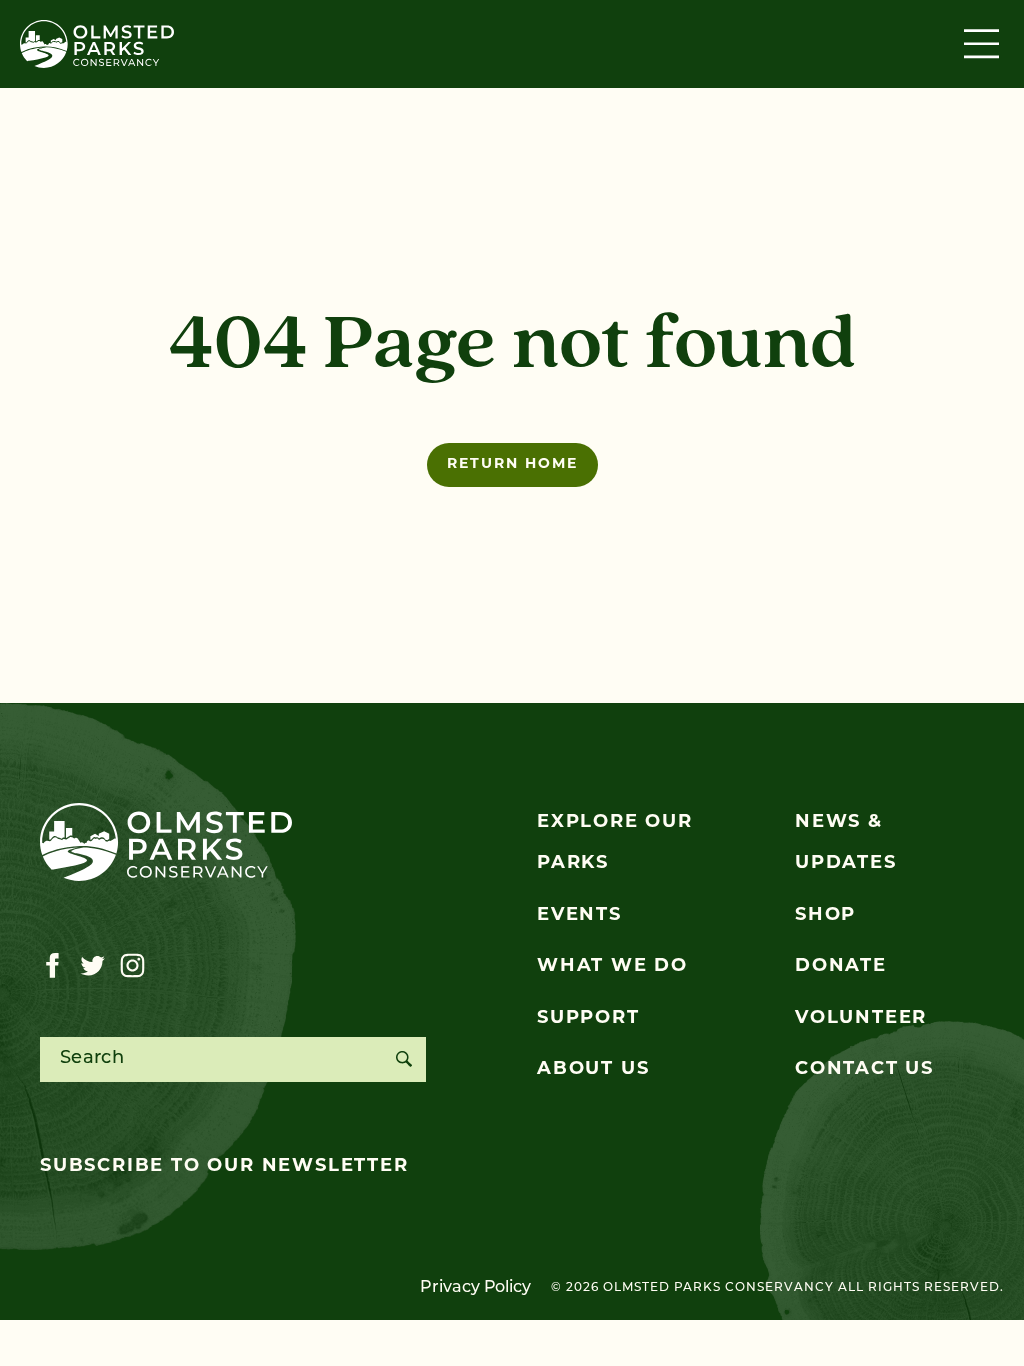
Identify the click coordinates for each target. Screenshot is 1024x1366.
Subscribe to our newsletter (224, 1167)
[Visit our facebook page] (52, 966)
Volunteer (861, 1019)
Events (579, 916)
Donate (841, 967)
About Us (593, 1070)
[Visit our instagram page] (132, 966)
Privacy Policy (475, 1288)
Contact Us (864, 1070)
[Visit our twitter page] (92, 966)
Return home (512, 464)
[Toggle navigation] (984, 44)
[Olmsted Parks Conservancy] (97, 44)
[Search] (403, 1059)
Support (588, 1019)
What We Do (612, 967)
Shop (825, 916)
